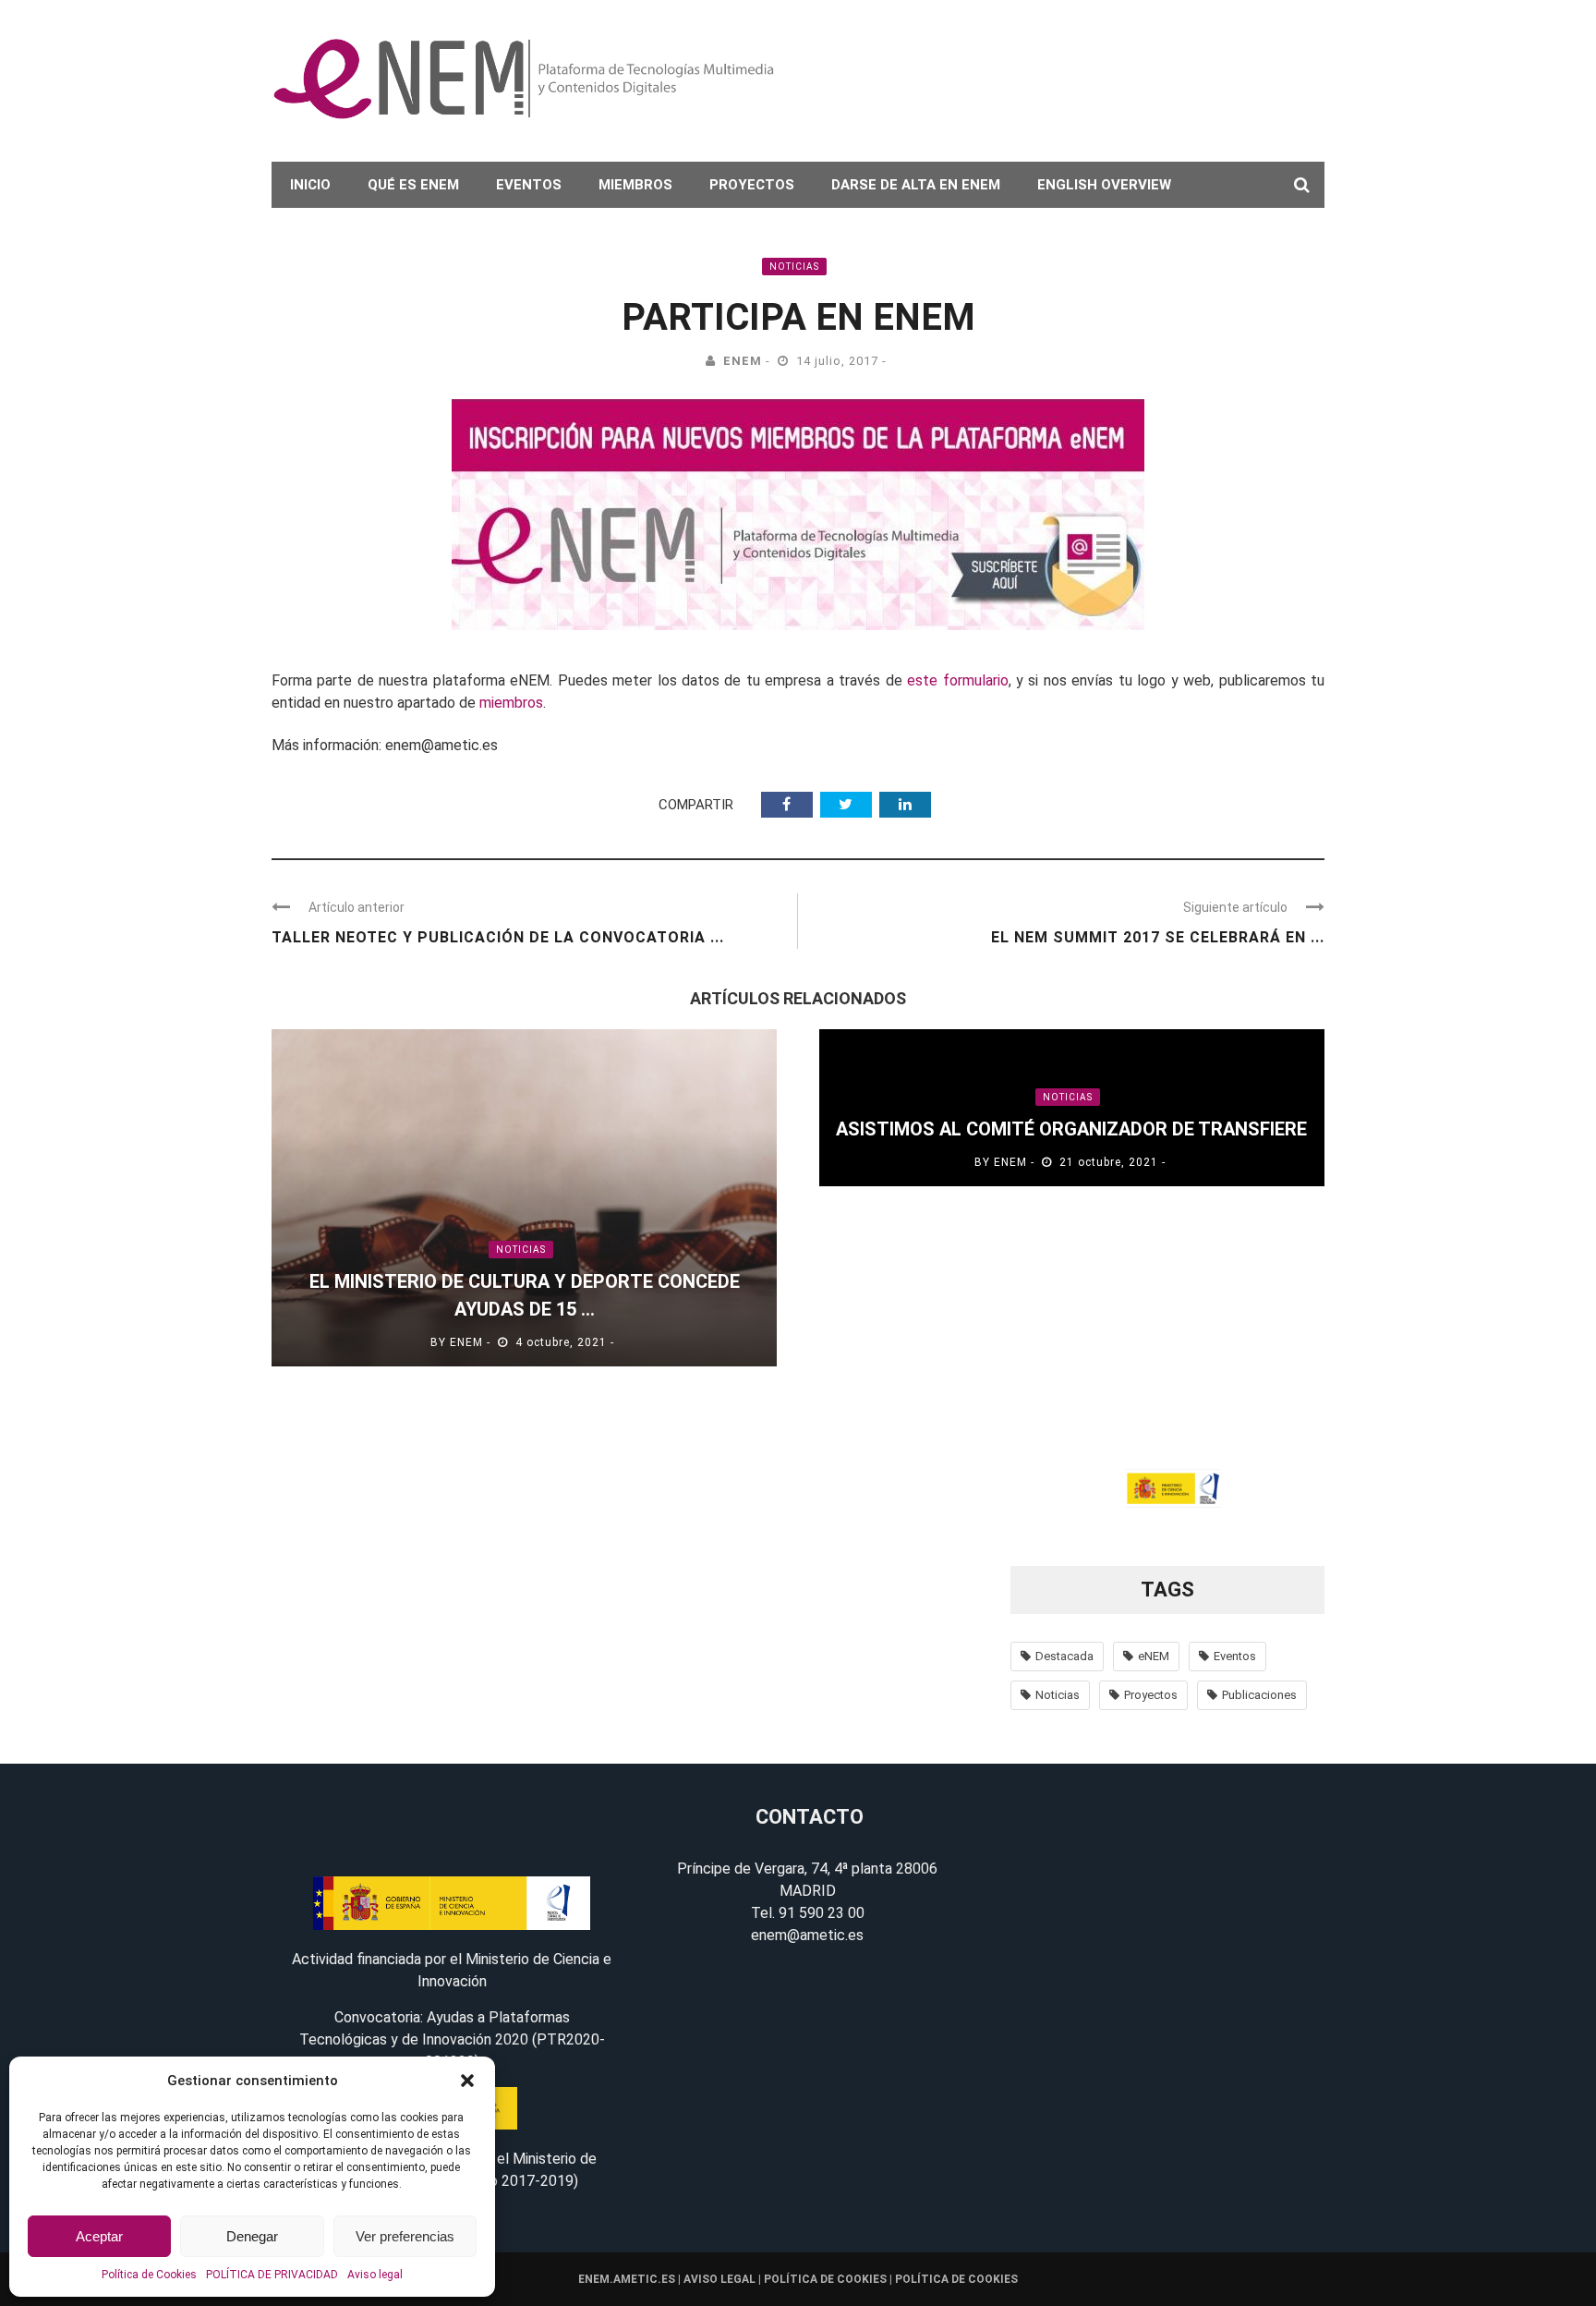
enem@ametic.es (807, 1935)
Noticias (794, 267)
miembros (511, 703)
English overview (1104, 185)
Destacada (1064, 1656)
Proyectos (752, 185)
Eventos (529, 185)
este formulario (957, 680)
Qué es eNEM (413, 185)
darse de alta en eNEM (916, 185)
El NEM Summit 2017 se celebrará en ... (1158, 937)
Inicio (310, 185)
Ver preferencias (405, 2236)
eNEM (743, 361)
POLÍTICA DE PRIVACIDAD (272, 2275)
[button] (467, 2081)
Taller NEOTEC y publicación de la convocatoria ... (498, 937)
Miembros (635, 185)
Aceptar (99, 2236)
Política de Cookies (149, 2275)
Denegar (252, 2236)
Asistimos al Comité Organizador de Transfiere (1071, 1129)
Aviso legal (375, 2275)
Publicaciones (1259, 1695)
